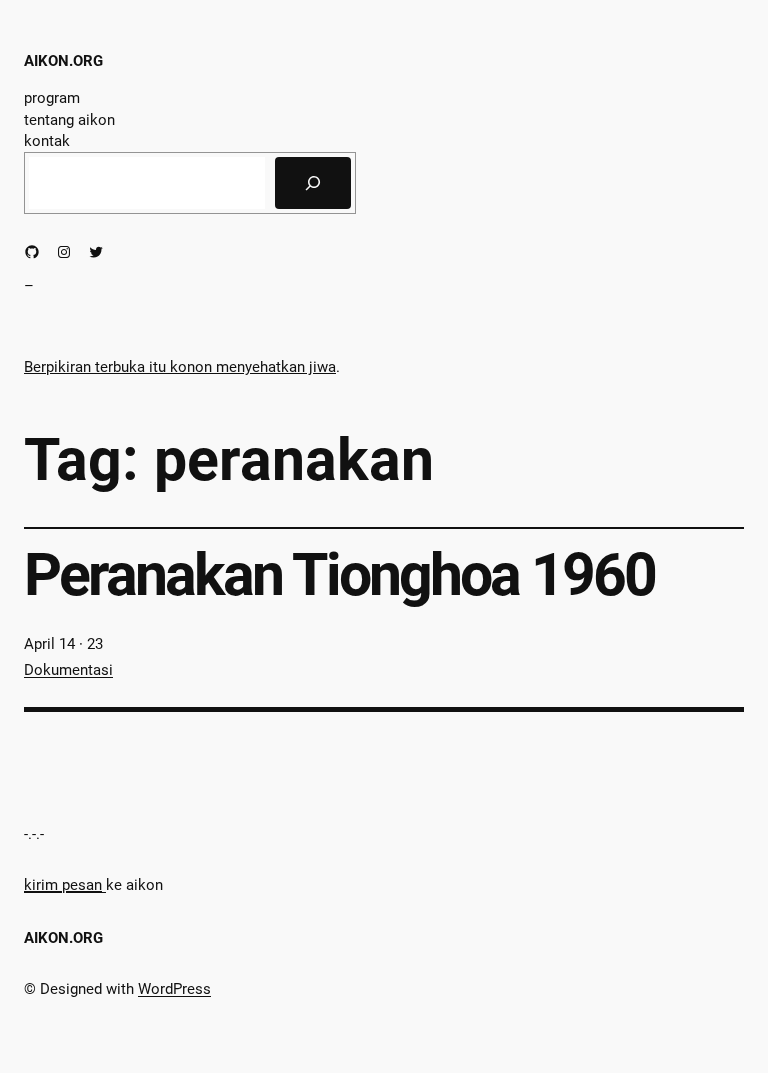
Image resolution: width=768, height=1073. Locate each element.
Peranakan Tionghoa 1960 (339, 574)
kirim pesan (63, 885)
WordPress (174, 989)
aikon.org (63, 61)
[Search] (313, 183)
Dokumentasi (68, 670)
